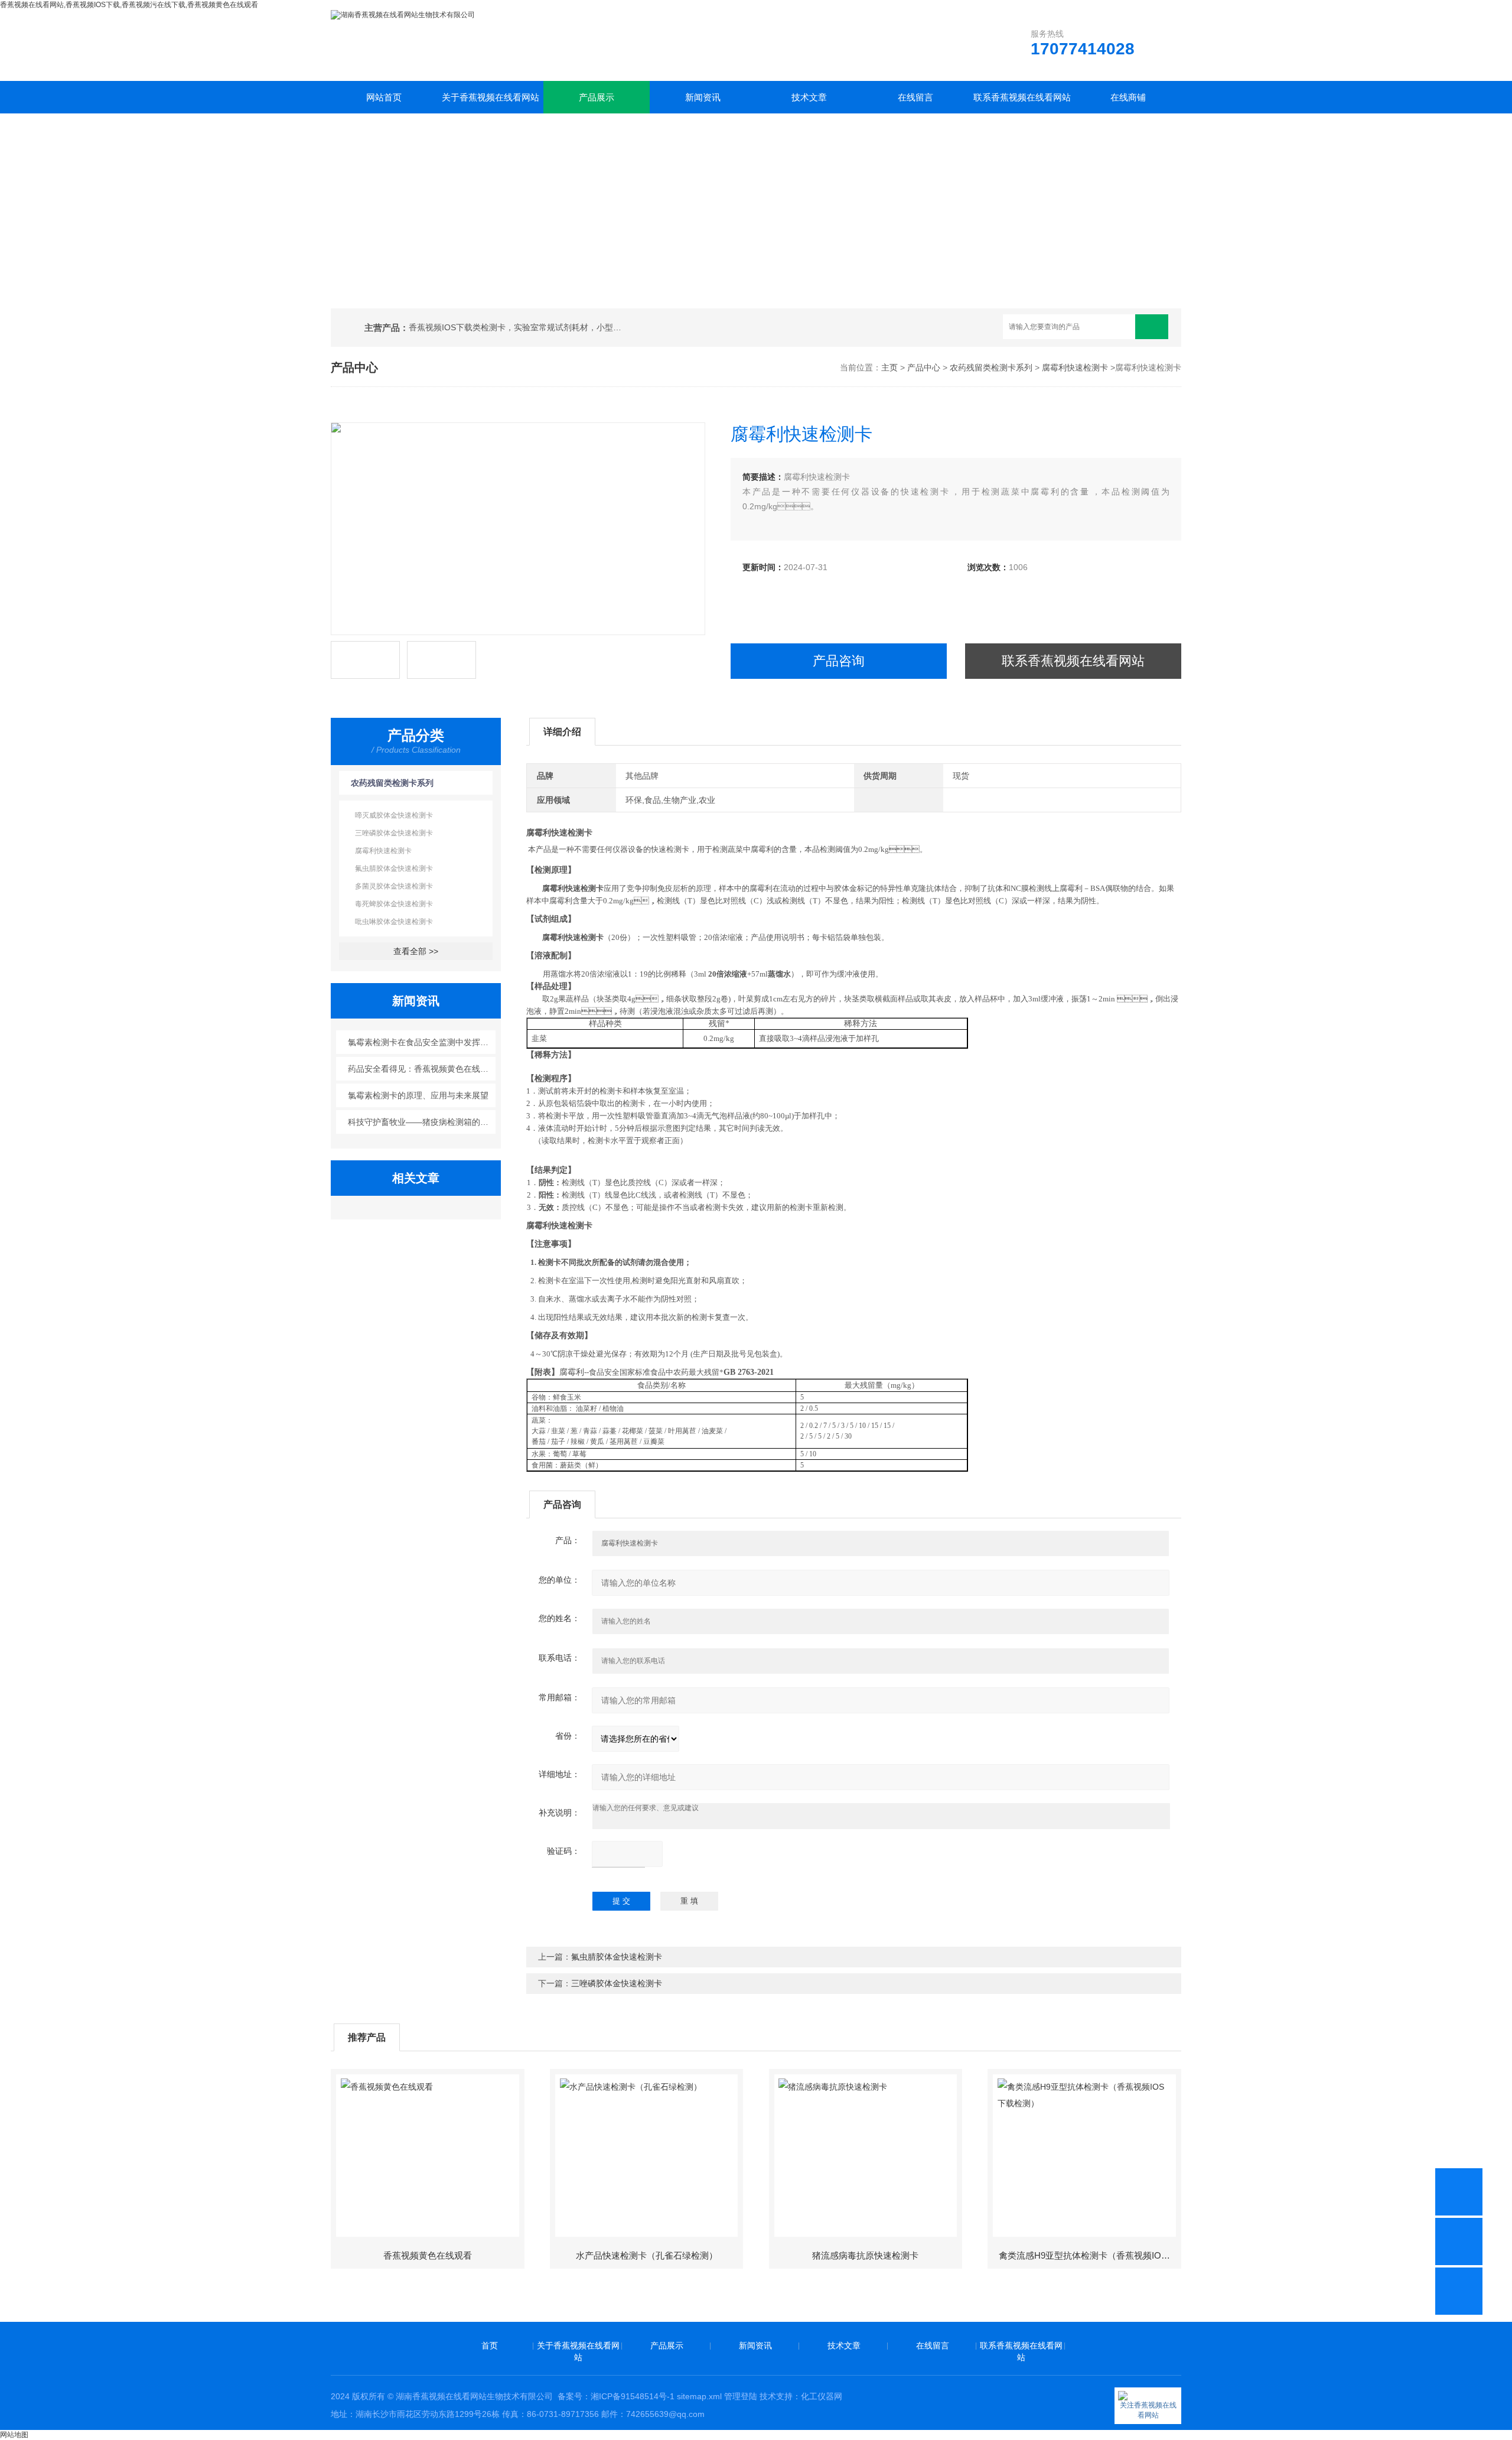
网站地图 (14, 2435)
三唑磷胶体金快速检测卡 (394, 833)
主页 (889, 367)
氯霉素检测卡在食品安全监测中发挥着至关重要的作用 (422, 1042)
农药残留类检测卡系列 (991, 367)
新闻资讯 (703, 97)
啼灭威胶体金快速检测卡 (394, 815)
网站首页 (384, 97)
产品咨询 (839, 661)
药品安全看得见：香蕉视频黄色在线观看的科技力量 (422, 1069)
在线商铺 (1128, 97)
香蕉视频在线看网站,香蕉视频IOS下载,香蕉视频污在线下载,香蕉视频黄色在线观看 (129, 5)
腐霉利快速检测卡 (1075, 367)
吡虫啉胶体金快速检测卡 (394, 922)
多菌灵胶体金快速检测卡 (394, 886)
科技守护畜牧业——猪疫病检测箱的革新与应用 (422, 1122)
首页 (490, 2345)
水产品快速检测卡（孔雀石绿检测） (647, 2255)
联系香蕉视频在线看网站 (1022, 97)
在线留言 (915, 97)
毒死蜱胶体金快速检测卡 (394, 904)
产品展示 (597, 97)
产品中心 (924, 367)
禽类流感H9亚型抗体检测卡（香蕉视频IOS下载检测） (1089, 2255)
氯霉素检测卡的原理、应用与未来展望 (418, 1095)
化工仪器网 (822, 2396)
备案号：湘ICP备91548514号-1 (616, 2396)
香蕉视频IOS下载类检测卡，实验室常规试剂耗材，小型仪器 (519, 327)
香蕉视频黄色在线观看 (428, 2255)
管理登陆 (741, 2396)
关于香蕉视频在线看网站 (491, 97)
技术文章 (809, 97)
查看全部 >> (416, 951)
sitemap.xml (699, 2396)
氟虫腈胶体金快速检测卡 (394, 868)
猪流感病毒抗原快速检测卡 (865, 2255)
